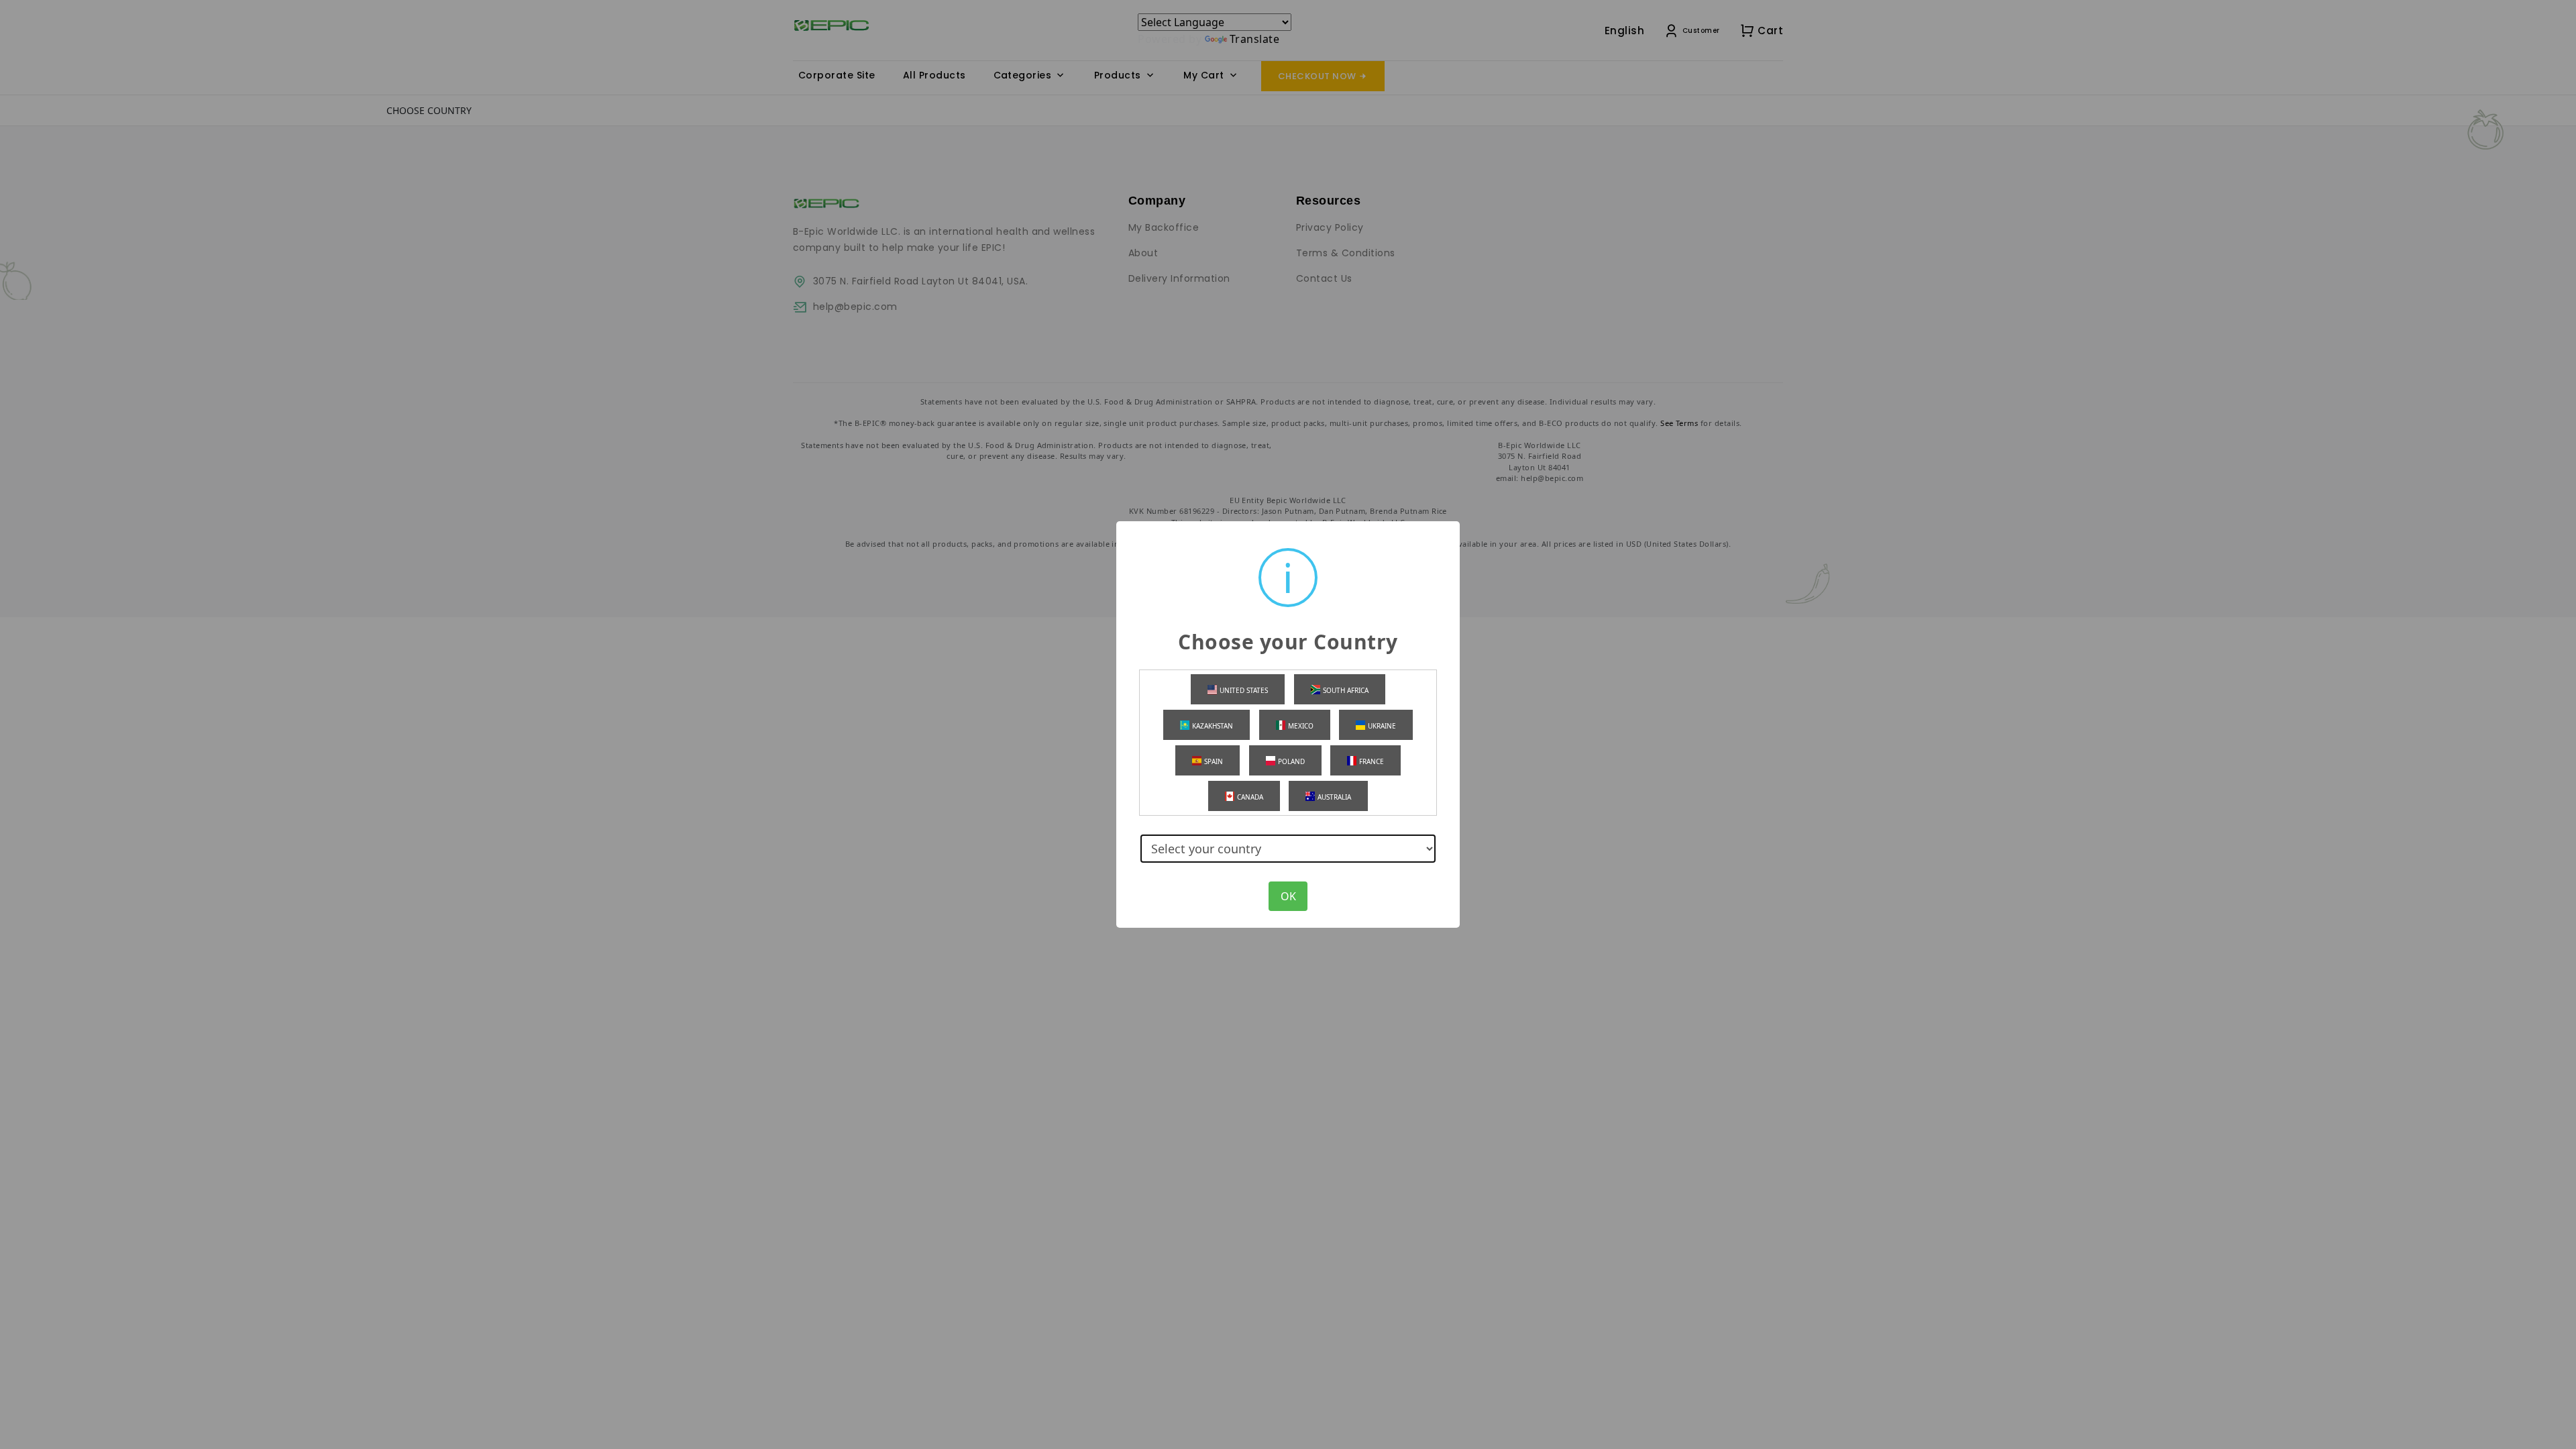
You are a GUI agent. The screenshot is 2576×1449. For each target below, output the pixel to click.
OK (1288, 896)
